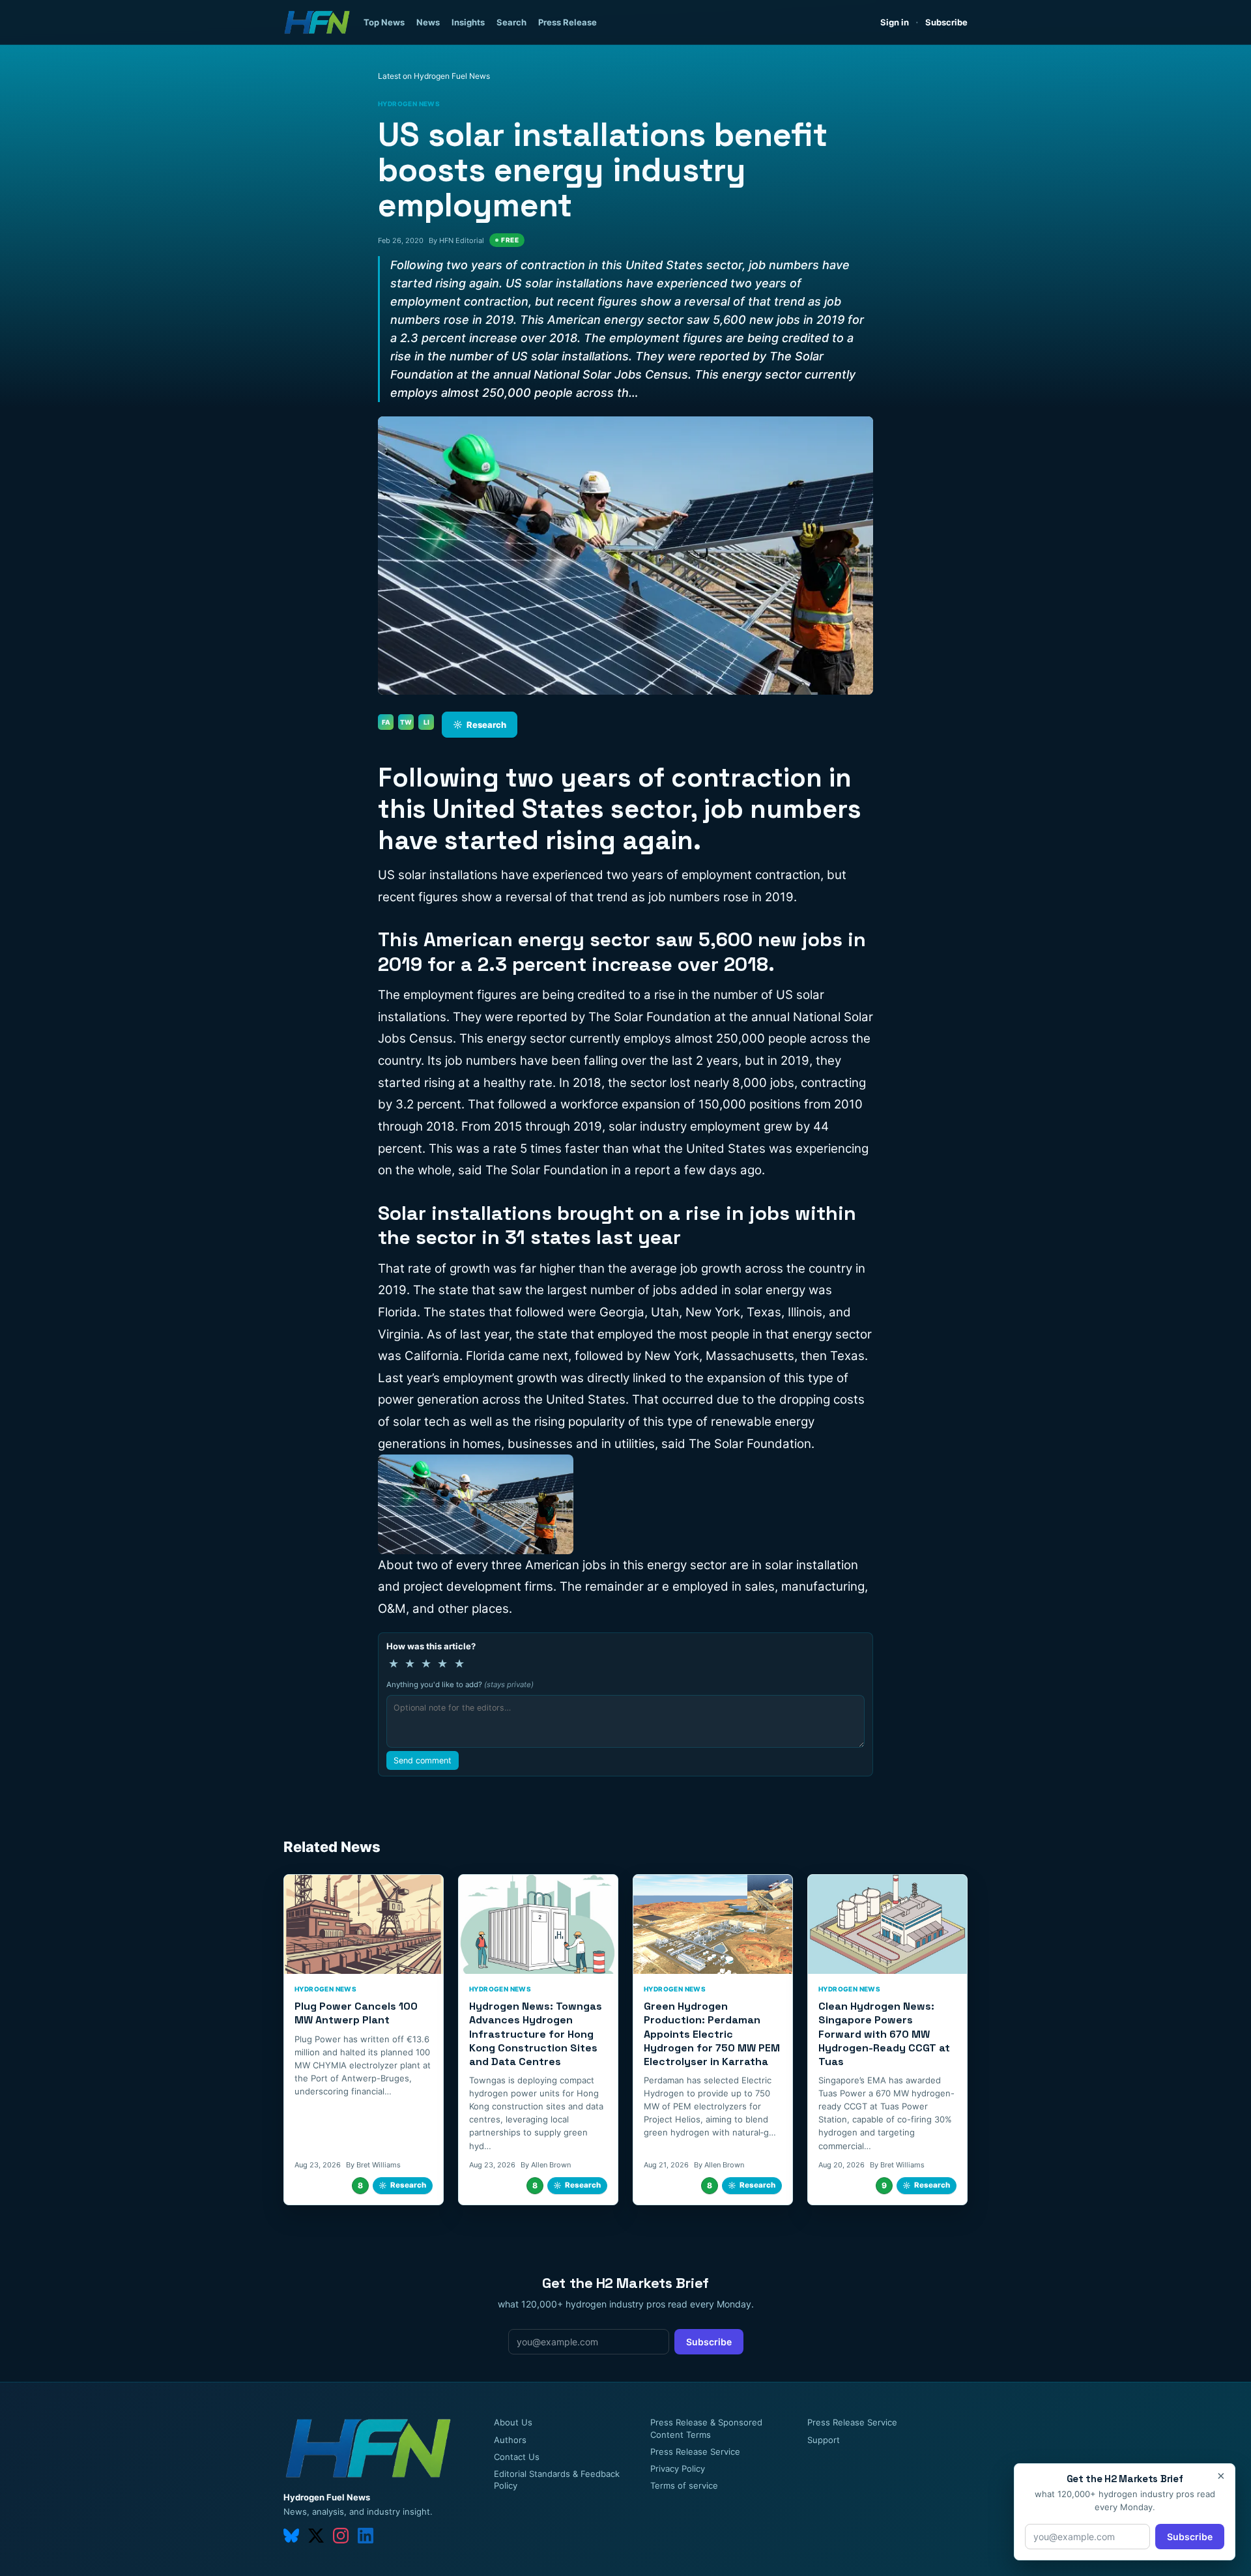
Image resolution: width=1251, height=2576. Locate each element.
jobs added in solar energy (729, 1290)
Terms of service (684, 2485)
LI (426, 722)
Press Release (568, 22)
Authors (510, 2440)
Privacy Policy (678, 2468)
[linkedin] (366, 2536)
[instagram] (341, 2536)
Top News (384, 22)
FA (386, 722)
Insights (468, 22)
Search (511, 22)
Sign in (895, 22)
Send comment (423, 1760)
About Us (513, 2422)
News (428, 22)
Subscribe (946, 22)
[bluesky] (291, 2536)
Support (824, 2440)
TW (406, 722)
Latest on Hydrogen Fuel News (434, 76)
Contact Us (517, 2457)
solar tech (421, 1422)
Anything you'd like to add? (460, 1685)
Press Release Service (695, 2452)
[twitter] (316, 2536)
